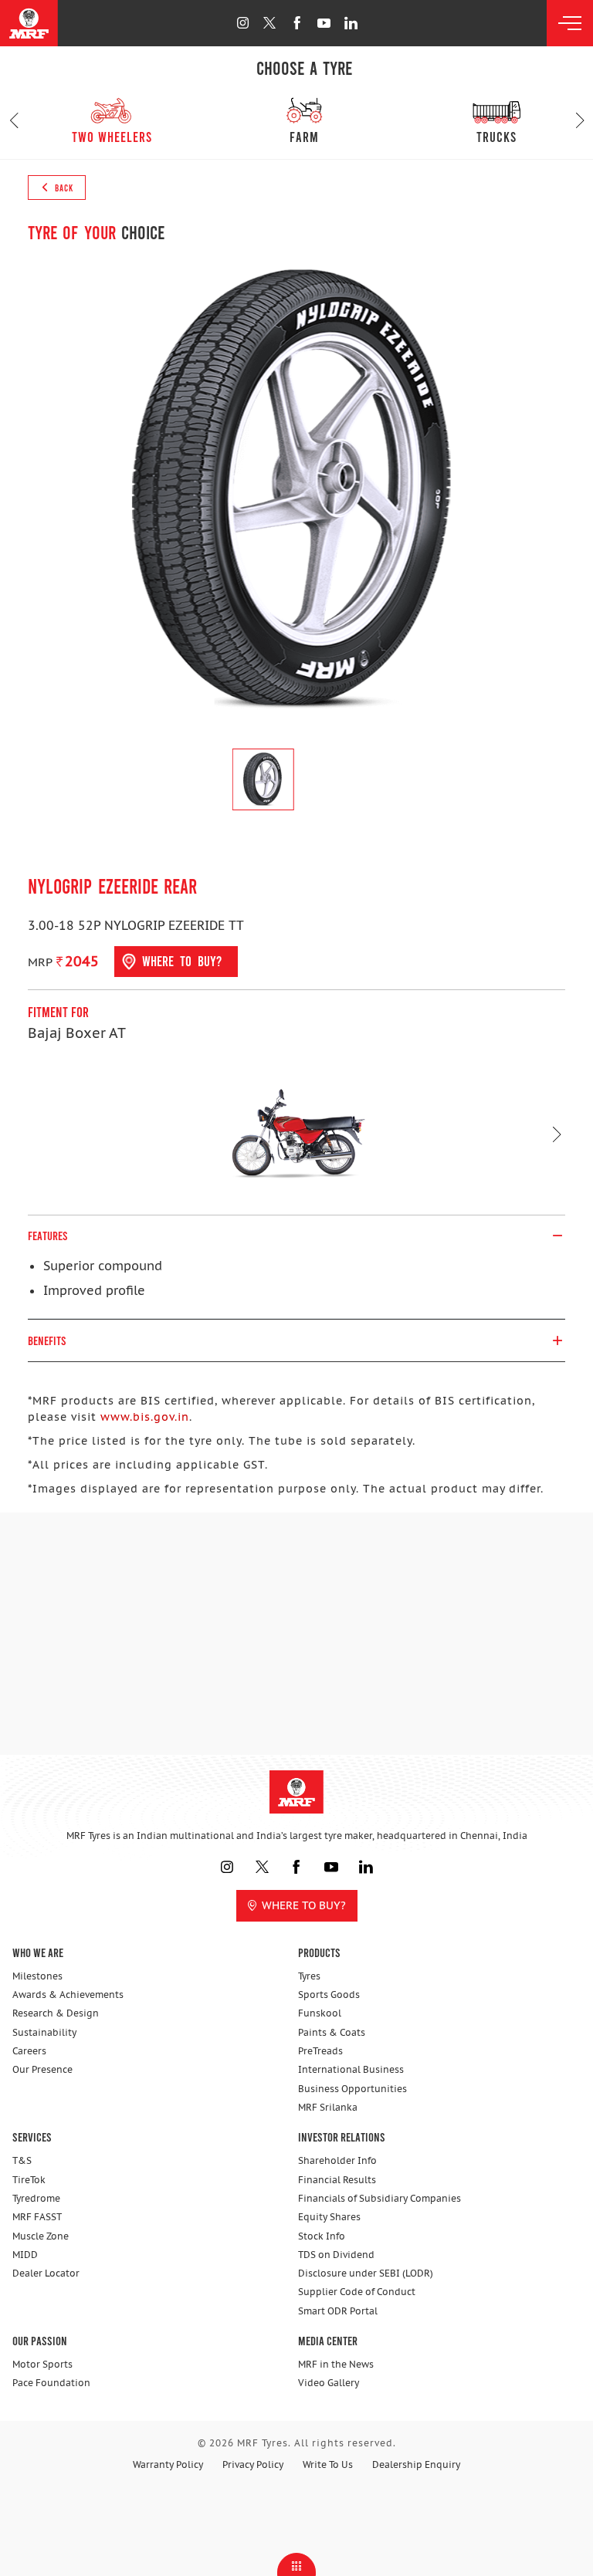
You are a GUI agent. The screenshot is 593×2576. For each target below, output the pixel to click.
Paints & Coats (332, 2032)
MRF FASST (37, 2217)
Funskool (320, 2013)
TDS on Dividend (336, 2255)
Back (63, 188)
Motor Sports (42, 2364)
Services (32, 2137)
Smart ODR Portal (338, 2311)
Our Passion (40, 2340)
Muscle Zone (41, 2236)
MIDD (25, 2255)
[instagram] (243, 23)
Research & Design (56, 2013)
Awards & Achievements (68, 1995)
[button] (14, 120)
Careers (29, 2051)
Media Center (328, 2340)
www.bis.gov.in (145, 1417)
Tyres (309, 1976)
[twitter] (270, 23)
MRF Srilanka (328, 2107)
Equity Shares (329, 2217)
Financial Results (337, 2180)
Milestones (37, 1976)
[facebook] (297, 23)
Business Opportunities (352, 2089)
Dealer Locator (46, 2273)
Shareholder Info (337, 2160)
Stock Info (322, 2236)
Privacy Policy (253, 2464)
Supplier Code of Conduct (357, 2292)
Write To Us (328, 2464)
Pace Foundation (51, 2383)
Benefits (47, 1340)
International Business (351, 2069)
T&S (22, 2160)
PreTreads (320, 2051)
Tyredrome (36, 2198)
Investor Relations (342, 2137)
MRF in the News (336, 2364)
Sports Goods (329, 1995)
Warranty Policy (168, 2464)
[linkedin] (351, 23)
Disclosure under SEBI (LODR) (366, 2273)
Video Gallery (329, 2383)
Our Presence (42, 2069)
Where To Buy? (304, 1905)
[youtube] (324, 23)
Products (319, 1952)
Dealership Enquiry (416, 2464)
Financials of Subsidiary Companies (380, 2198)
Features (48, 1235)
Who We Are (38, 1952)
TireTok (29, 2180)
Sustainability (44, 2032)
